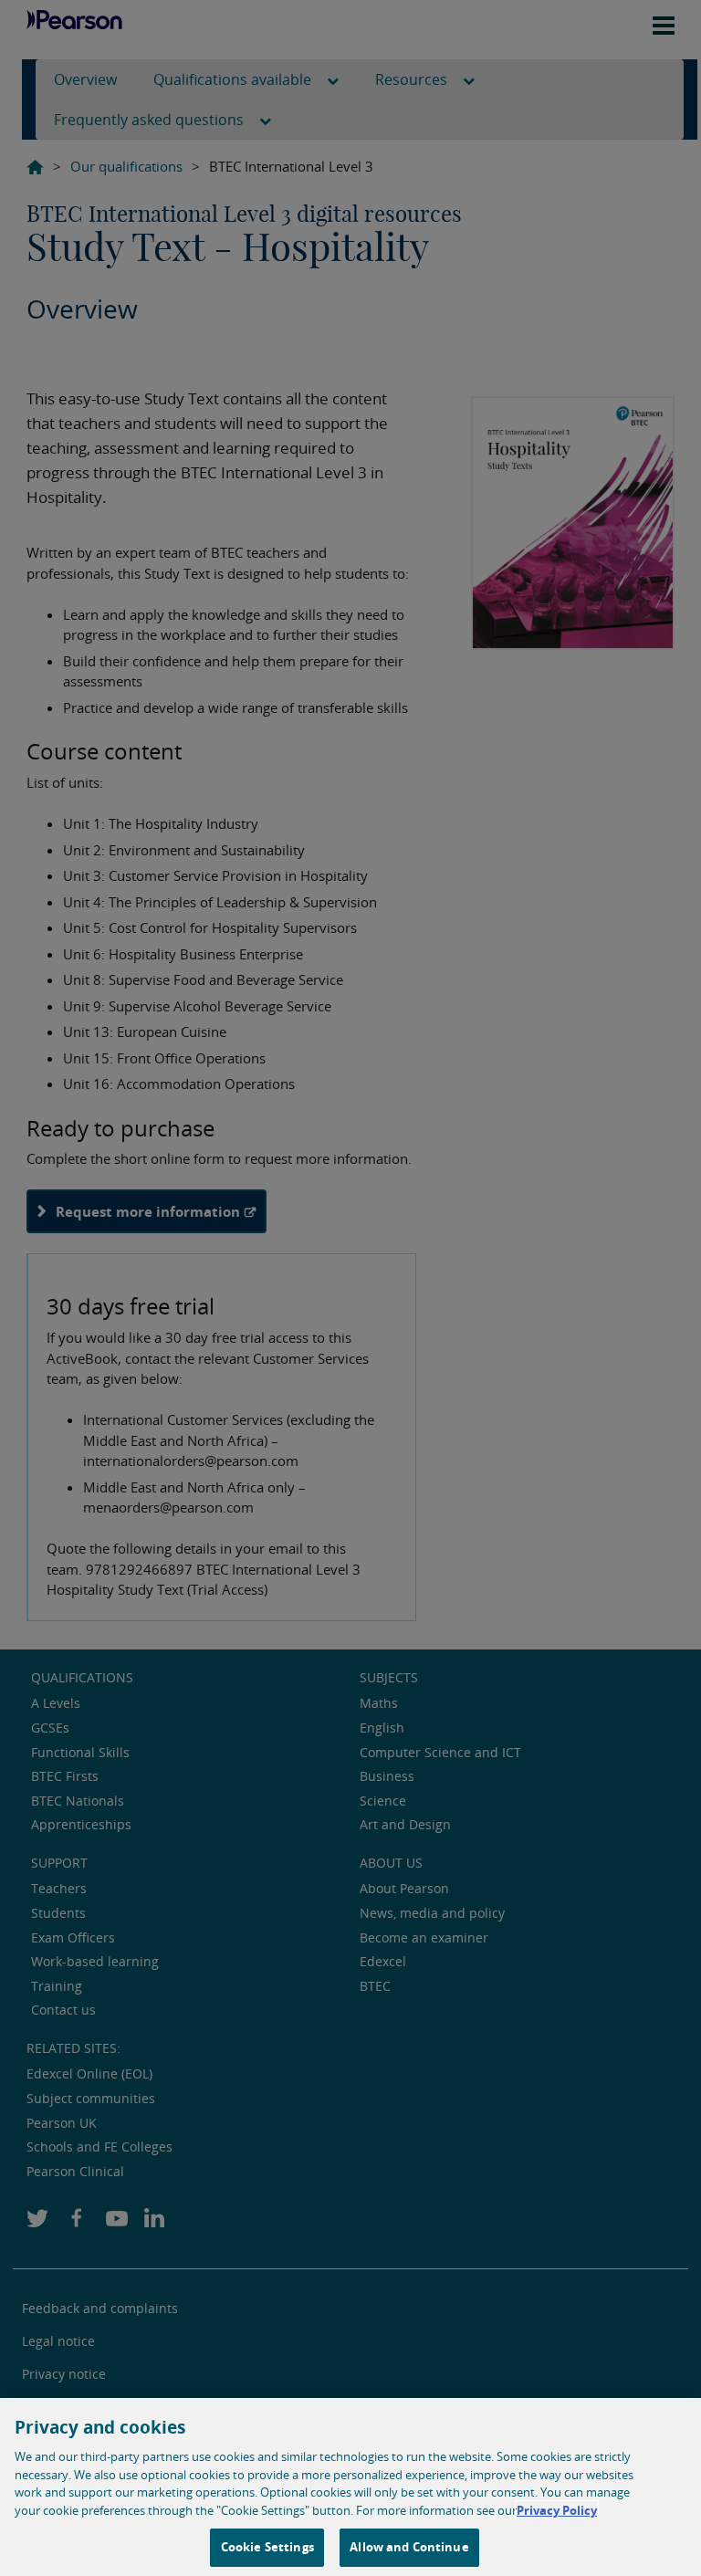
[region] (350, 2487)
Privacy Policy (557, 2510)
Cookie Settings (267, 2547)
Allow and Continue (409, 2547)
